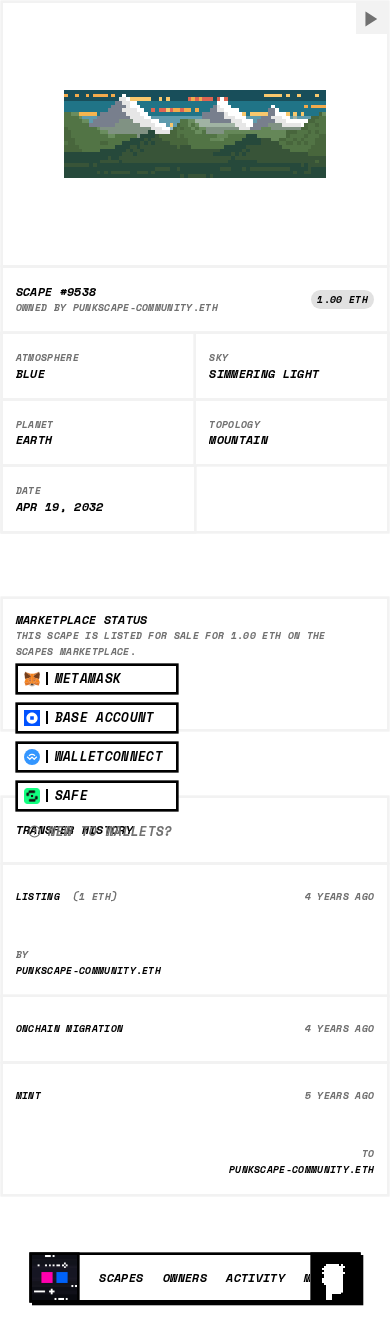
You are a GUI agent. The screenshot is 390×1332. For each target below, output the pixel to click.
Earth (34, 440)
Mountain (238, 440)
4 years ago (340, 896)
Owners (185, 1277)
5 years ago (340, 1095)
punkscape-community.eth (145, 307)
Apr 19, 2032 (60, 507)
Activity (255, 1277)
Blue (30, 374)
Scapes (121, 1277)
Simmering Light (264, 374)
